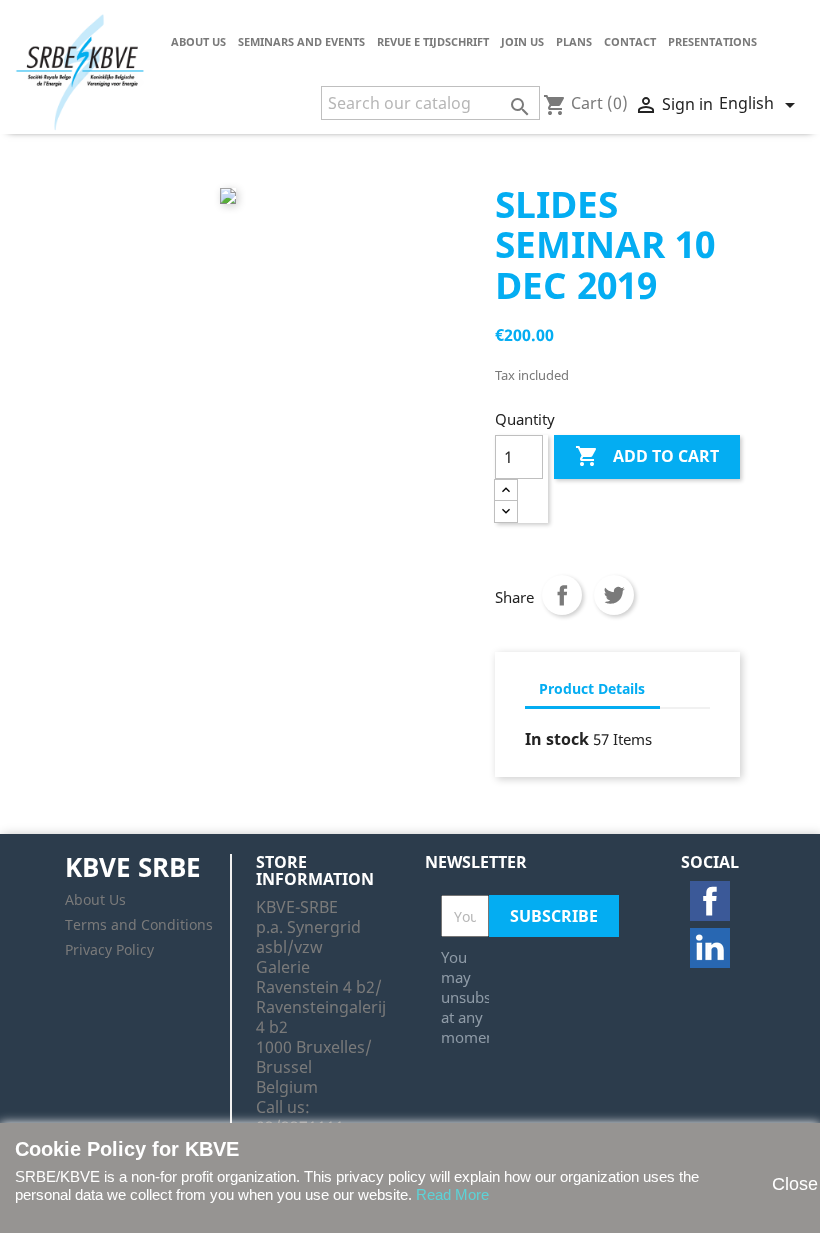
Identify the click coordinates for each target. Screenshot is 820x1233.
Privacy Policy (109, 949)
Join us (522, 41)
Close (786, 1184)
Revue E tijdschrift (433, 41)
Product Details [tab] (592, 688)
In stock (557, 739)
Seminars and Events (301, 41)
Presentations (712, 41)
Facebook (710, 901)
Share (562, 595)
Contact (630, 41)
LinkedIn (710, 948)
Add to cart (647, 456)
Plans (574, 41)
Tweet (614, 595)
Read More (452, 1194)
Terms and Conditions (139, 924)
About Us (198, 41)
